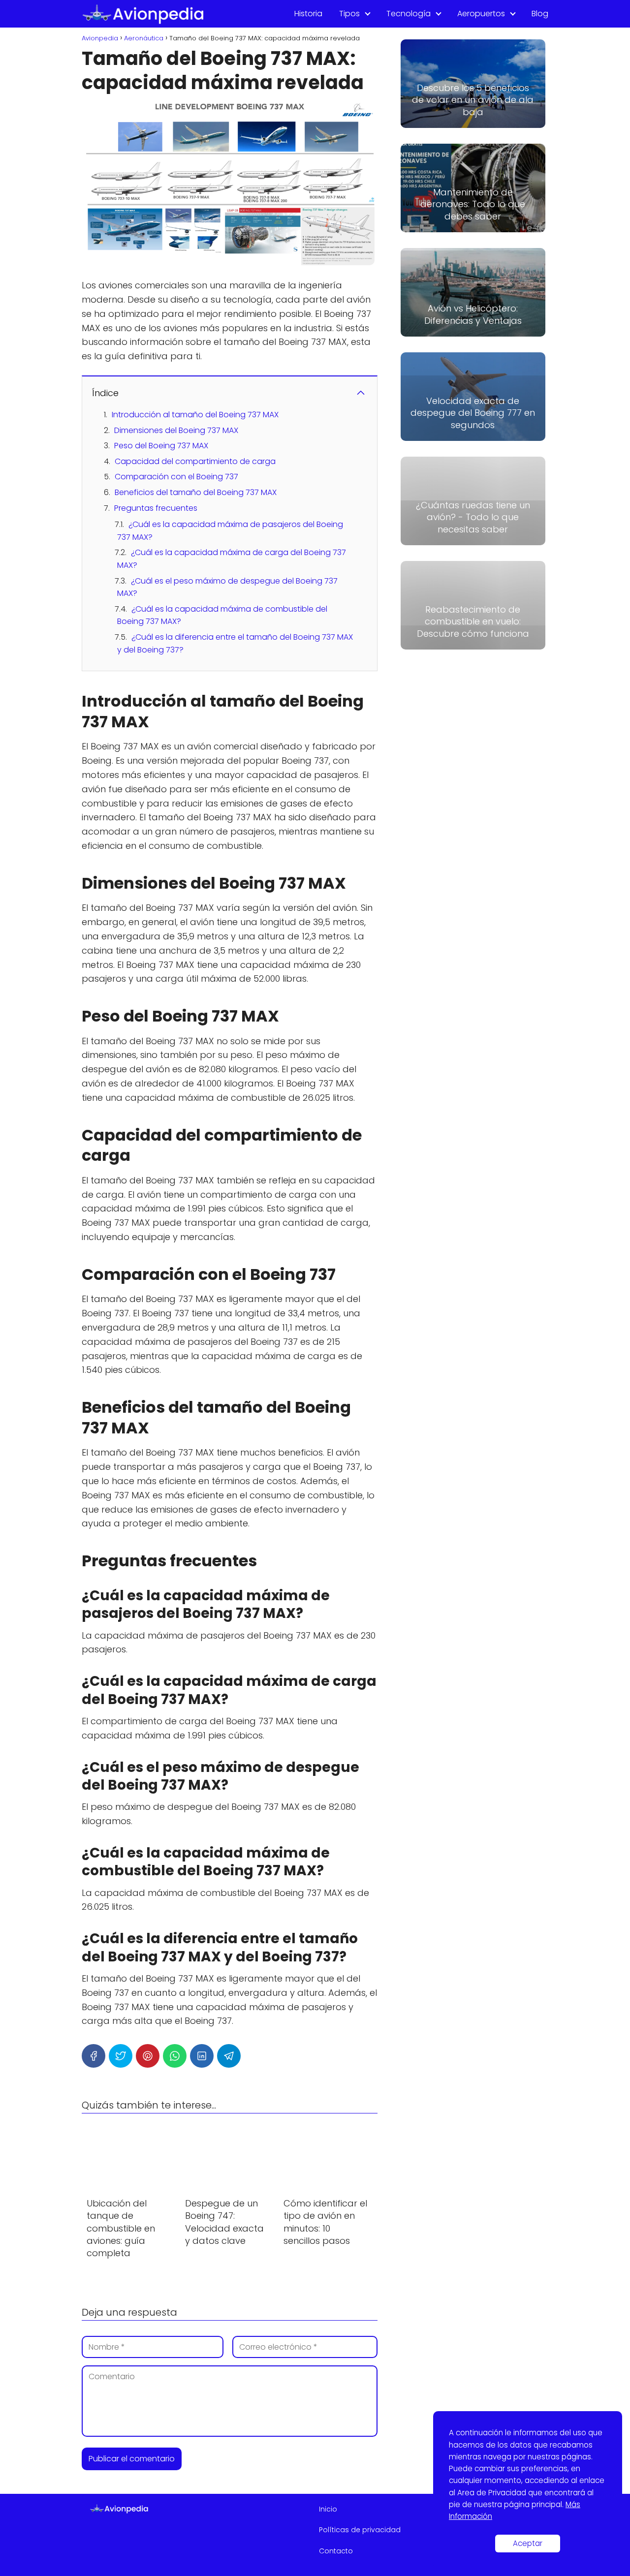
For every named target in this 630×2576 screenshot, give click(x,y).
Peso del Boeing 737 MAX (161, 446)
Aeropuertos (481, 14)
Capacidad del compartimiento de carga (195, 461)
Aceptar (528, 2543)
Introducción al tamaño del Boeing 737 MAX (195, 415)
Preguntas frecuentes (156, 508)
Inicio (328, 2509)
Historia (308, 14)
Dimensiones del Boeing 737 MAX (176, 430)
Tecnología (409, 14)
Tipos (349, 14)
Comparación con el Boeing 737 (176, 477)
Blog (540, 14)
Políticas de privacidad (360, 2530)
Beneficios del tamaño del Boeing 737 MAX (196, 492)
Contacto (336, 2551)
